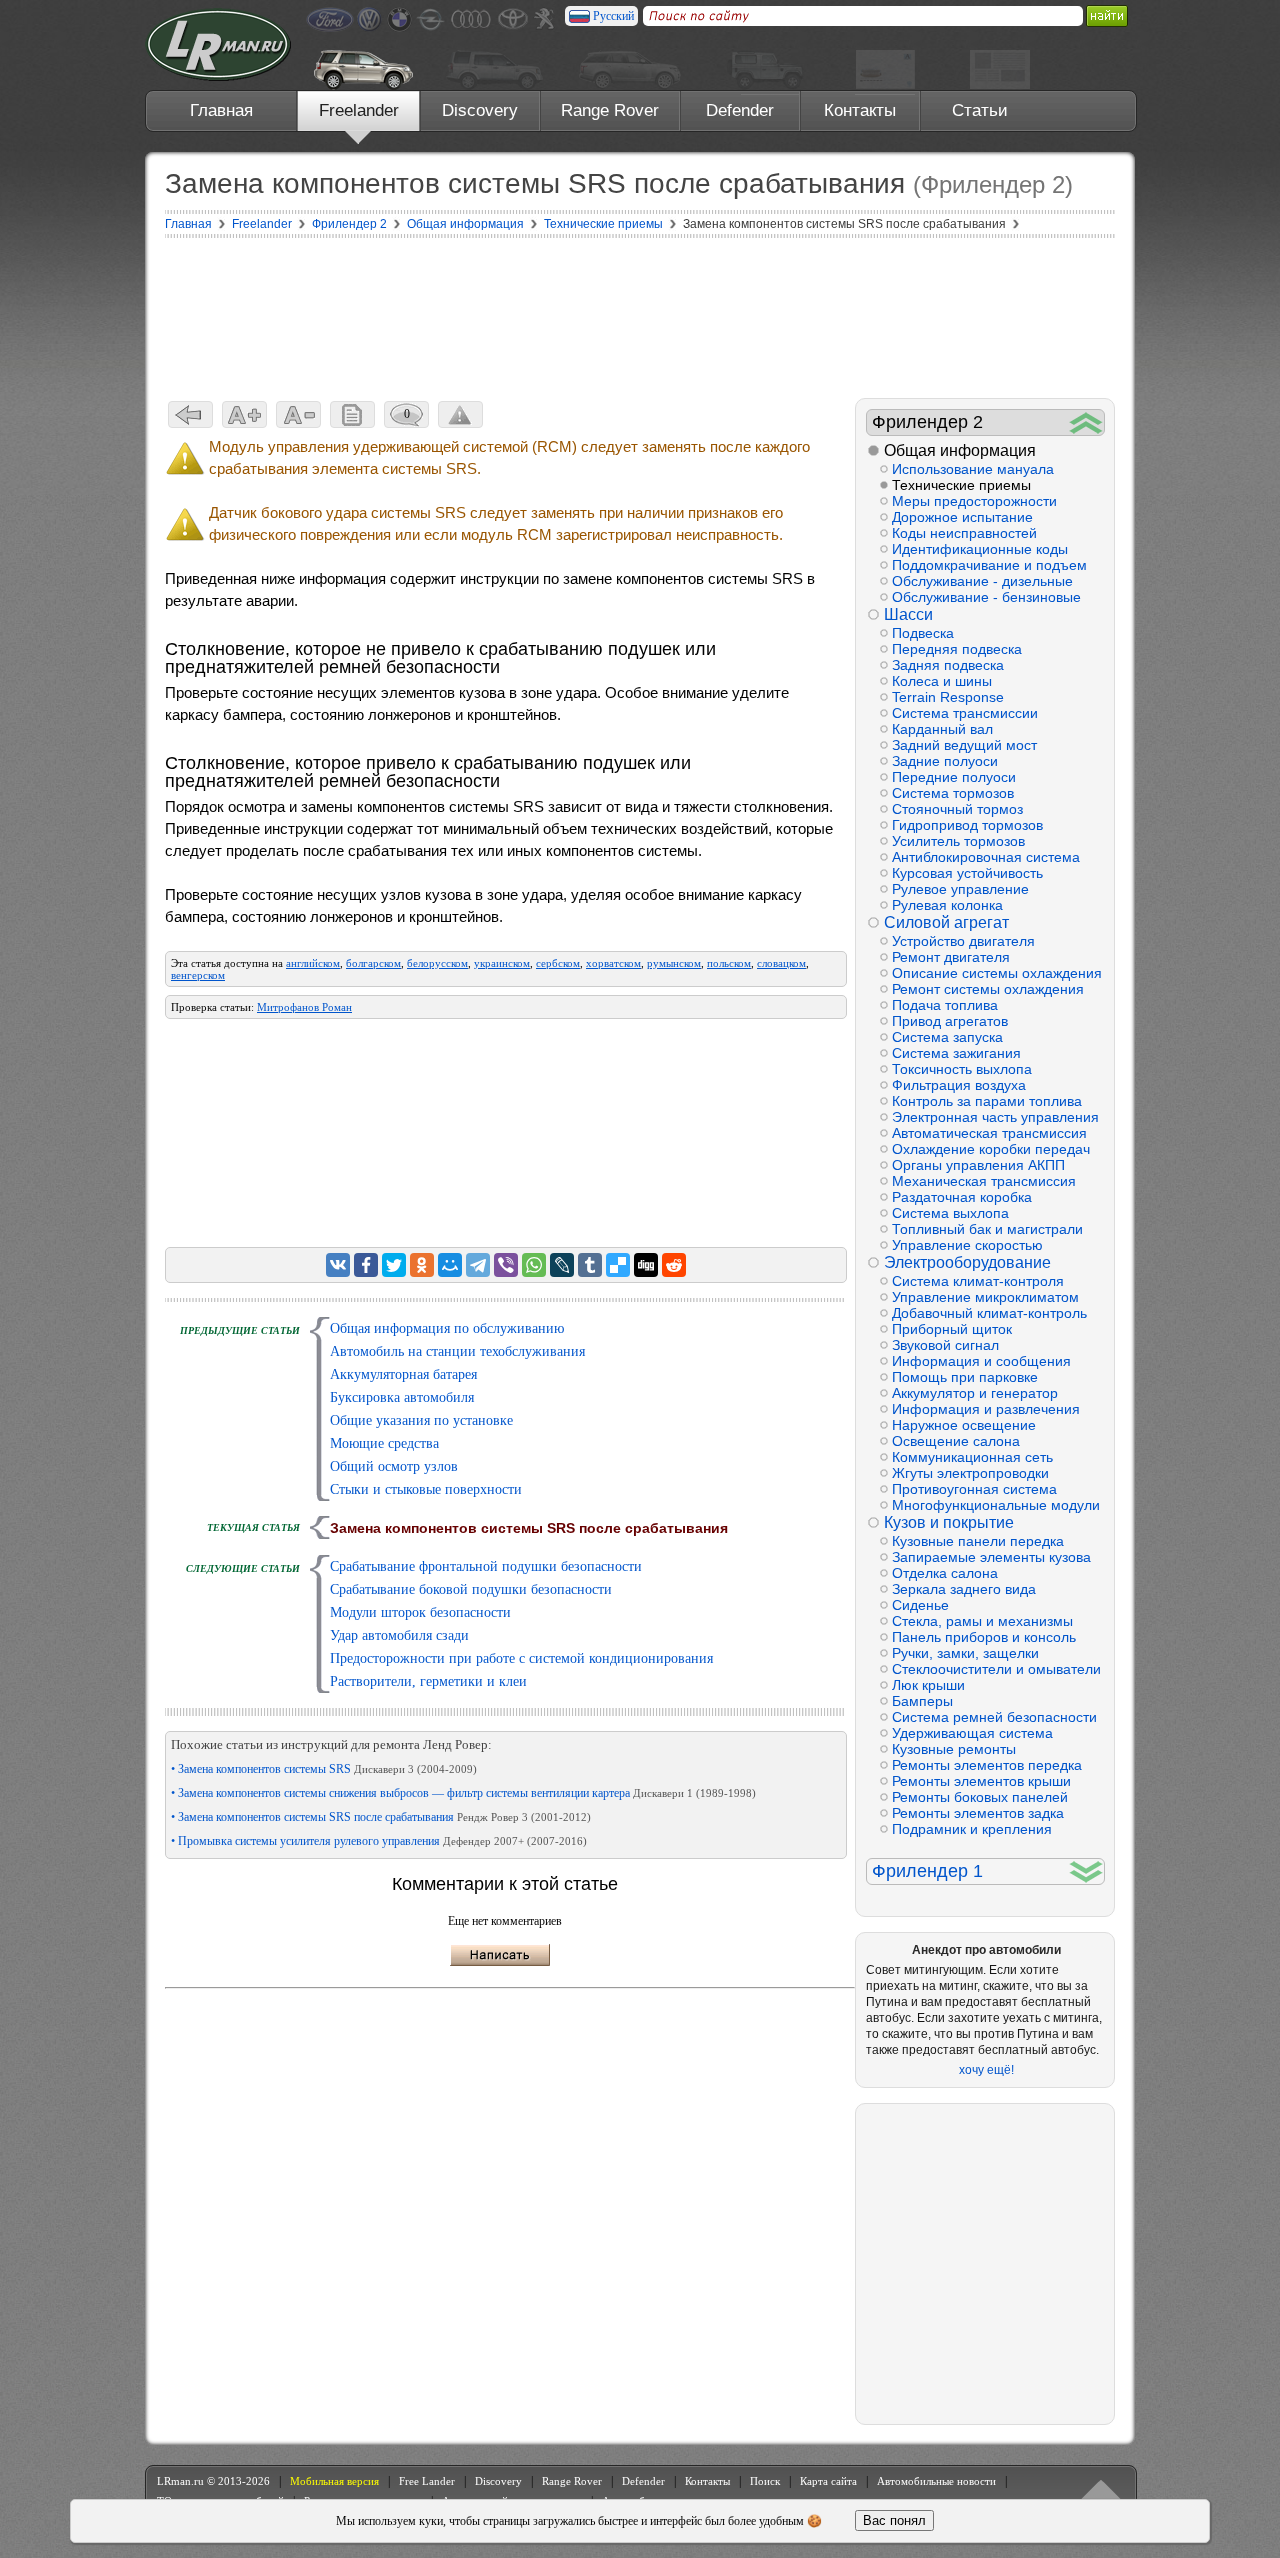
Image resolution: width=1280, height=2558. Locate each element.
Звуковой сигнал (945, 1345)
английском (313, 963)
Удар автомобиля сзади (399, 1635)
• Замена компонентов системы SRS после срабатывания (381, 1817)
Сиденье (920, 1605)
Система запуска (947, 1037)
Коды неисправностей (964, 533)
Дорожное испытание (962, 517)
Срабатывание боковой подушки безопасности (471, 1589)
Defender (740, 110)
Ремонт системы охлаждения (988, 989)
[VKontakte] (338, 1265)
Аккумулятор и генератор (975, 1393)
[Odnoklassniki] (422, 1265)
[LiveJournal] (562, 1265)
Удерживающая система (972, 1733)
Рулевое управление (960, 889)
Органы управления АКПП (978, 1165)
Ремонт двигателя (951, 957)
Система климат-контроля (978, 1281)
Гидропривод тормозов (967, 825)
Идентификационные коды (980, 549)
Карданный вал (942, 729)
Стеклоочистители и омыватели (996, 1669)
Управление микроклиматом (985, 1297)
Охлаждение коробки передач (991, 1149)
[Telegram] (478, 1265)
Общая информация (960, 450)
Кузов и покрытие (949, 1522)
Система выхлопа (950, 1213)
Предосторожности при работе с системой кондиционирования (521, 1658)
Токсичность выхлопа (962, 1069)
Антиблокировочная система (986, 857)
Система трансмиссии (965, 713)
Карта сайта (828, 2481)
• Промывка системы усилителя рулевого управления (379, 1841)
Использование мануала (973, 469)
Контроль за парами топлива (987, 1101)
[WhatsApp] (534, 1265)
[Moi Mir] (450, 1265)
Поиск (765, 2481)
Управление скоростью (967, 1245)
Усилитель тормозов (958, 841)
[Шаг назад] (190, 414)
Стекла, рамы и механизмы (982, 1621)
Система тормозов (953, 793)
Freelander (359, 110)
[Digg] (646, 1265)
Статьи (980, 110)
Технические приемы (961, 485)
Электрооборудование (967, 1262)
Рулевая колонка (947, 905)
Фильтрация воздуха (959, 1085)
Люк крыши (928, 1685)
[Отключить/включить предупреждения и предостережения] (460, 414)
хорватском (613, 963)
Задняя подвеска (948, 665)
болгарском (373, 963)
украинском (502, 963)
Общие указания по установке (421, 1420)
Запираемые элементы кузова (991, 1557)
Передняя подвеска (957, 649)
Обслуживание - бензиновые (986, 597)
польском (729, 963)
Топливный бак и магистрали (987, 1229)
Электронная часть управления (995, 1117)
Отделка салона (945, 1573)
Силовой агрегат (946, 922)
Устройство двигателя (963, 941)
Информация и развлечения (986, 1409)
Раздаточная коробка (962, 1197)
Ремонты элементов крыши (981, 1781)
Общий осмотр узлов (394, 1466)
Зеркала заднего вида (964, 1589)
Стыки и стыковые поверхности (426, 1489)
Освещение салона (956, 1441)
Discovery (480, 110)
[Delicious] (618, 1265)
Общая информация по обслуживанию (447, 1328)
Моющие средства (384, 1443)
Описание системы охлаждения (997, 973)
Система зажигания (956, 1053)
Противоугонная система (974, 1489)
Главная (221, 110)
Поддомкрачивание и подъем (989, 565)
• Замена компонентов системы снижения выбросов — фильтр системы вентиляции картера (463, 1793)
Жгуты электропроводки (970, 1473)
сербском (558, 963)
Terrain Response (948, 697)
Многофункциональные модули (996, 1505)
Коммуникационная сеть (972, 1457)
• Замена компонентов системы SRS (324, 1769)
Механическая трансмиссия (984, 1181)
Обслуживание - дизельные (982, 581)
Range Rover (610, 110)
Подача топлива (945, 1005)
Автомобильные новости (936, 2481)
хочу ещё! (986, 2070)
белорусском (437, 963)
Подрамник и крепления (972, 1829)
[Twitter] (394, 1265)
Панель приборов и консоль (984, 1637)
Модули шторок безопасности (420, 1612)
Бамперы (922, 1701)
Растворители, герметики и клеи (428, 1681)
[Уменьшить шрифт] (298, 414)
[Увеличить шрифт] (244, 414)
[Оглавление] (352, 414)
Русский (613, 16)
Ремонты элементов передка (987, 1765)
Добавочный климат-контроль (989, 1313)
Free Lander (427, 2481)
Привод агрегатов (950, 1021)
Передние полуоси (954, 777)
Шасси (908, 614)
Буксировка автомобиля (402, 1397)
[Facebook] (366, 1265)
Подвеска (923, 633)
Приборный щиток (952, 1329)
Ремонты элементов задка (978, 1813)
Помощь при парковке (965, 1377)
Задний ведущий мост (964, 745)
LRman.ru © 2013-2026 (213, 2481)
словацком (781, 963)
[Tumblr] (590, 1265)
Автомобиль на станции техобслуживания (457, 1351)
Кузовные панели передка (978, 1541)
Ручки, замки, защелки (965, 1653)
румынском (674, 963)
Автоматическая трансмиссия (989, 1133)
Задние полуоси (945, 761)
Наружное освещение (964, 1425)
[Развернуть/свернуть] (1086, 422)
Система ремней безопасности (994, 1717)
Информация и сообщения (981, 1361)
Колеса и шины (942, 681)
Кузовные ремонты (954, 1749)
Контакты (860, 110)
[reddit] (674, 1265)
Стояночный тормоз (957, 809)
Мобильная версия (334, 2481)
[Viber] (506, 1265)
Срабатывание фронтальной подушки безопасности (486, 1566)
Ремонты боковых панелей (980, 1797)
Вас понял (894, 2520)
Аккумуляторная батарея (403, 1374)
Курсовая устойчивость (967, 873)
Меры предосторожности (974, 501)
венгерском (198, 975)
